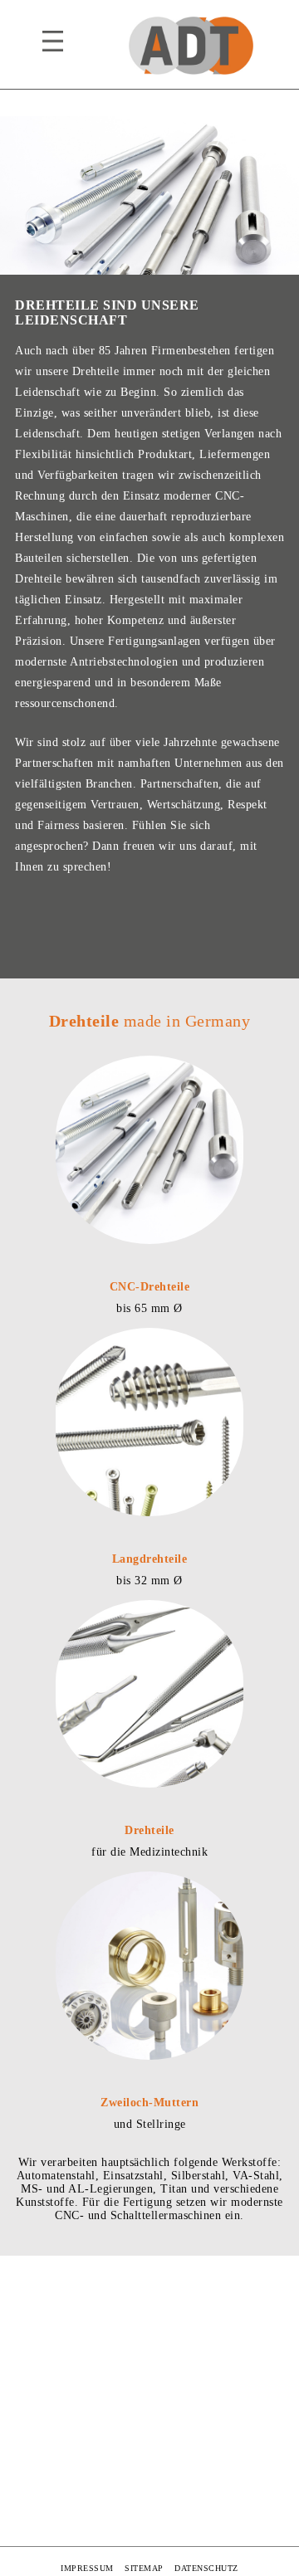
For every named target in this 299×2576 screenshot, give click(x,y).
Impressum (87, 2568)
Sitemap (144, 2568)
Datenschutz (206, 2568)
